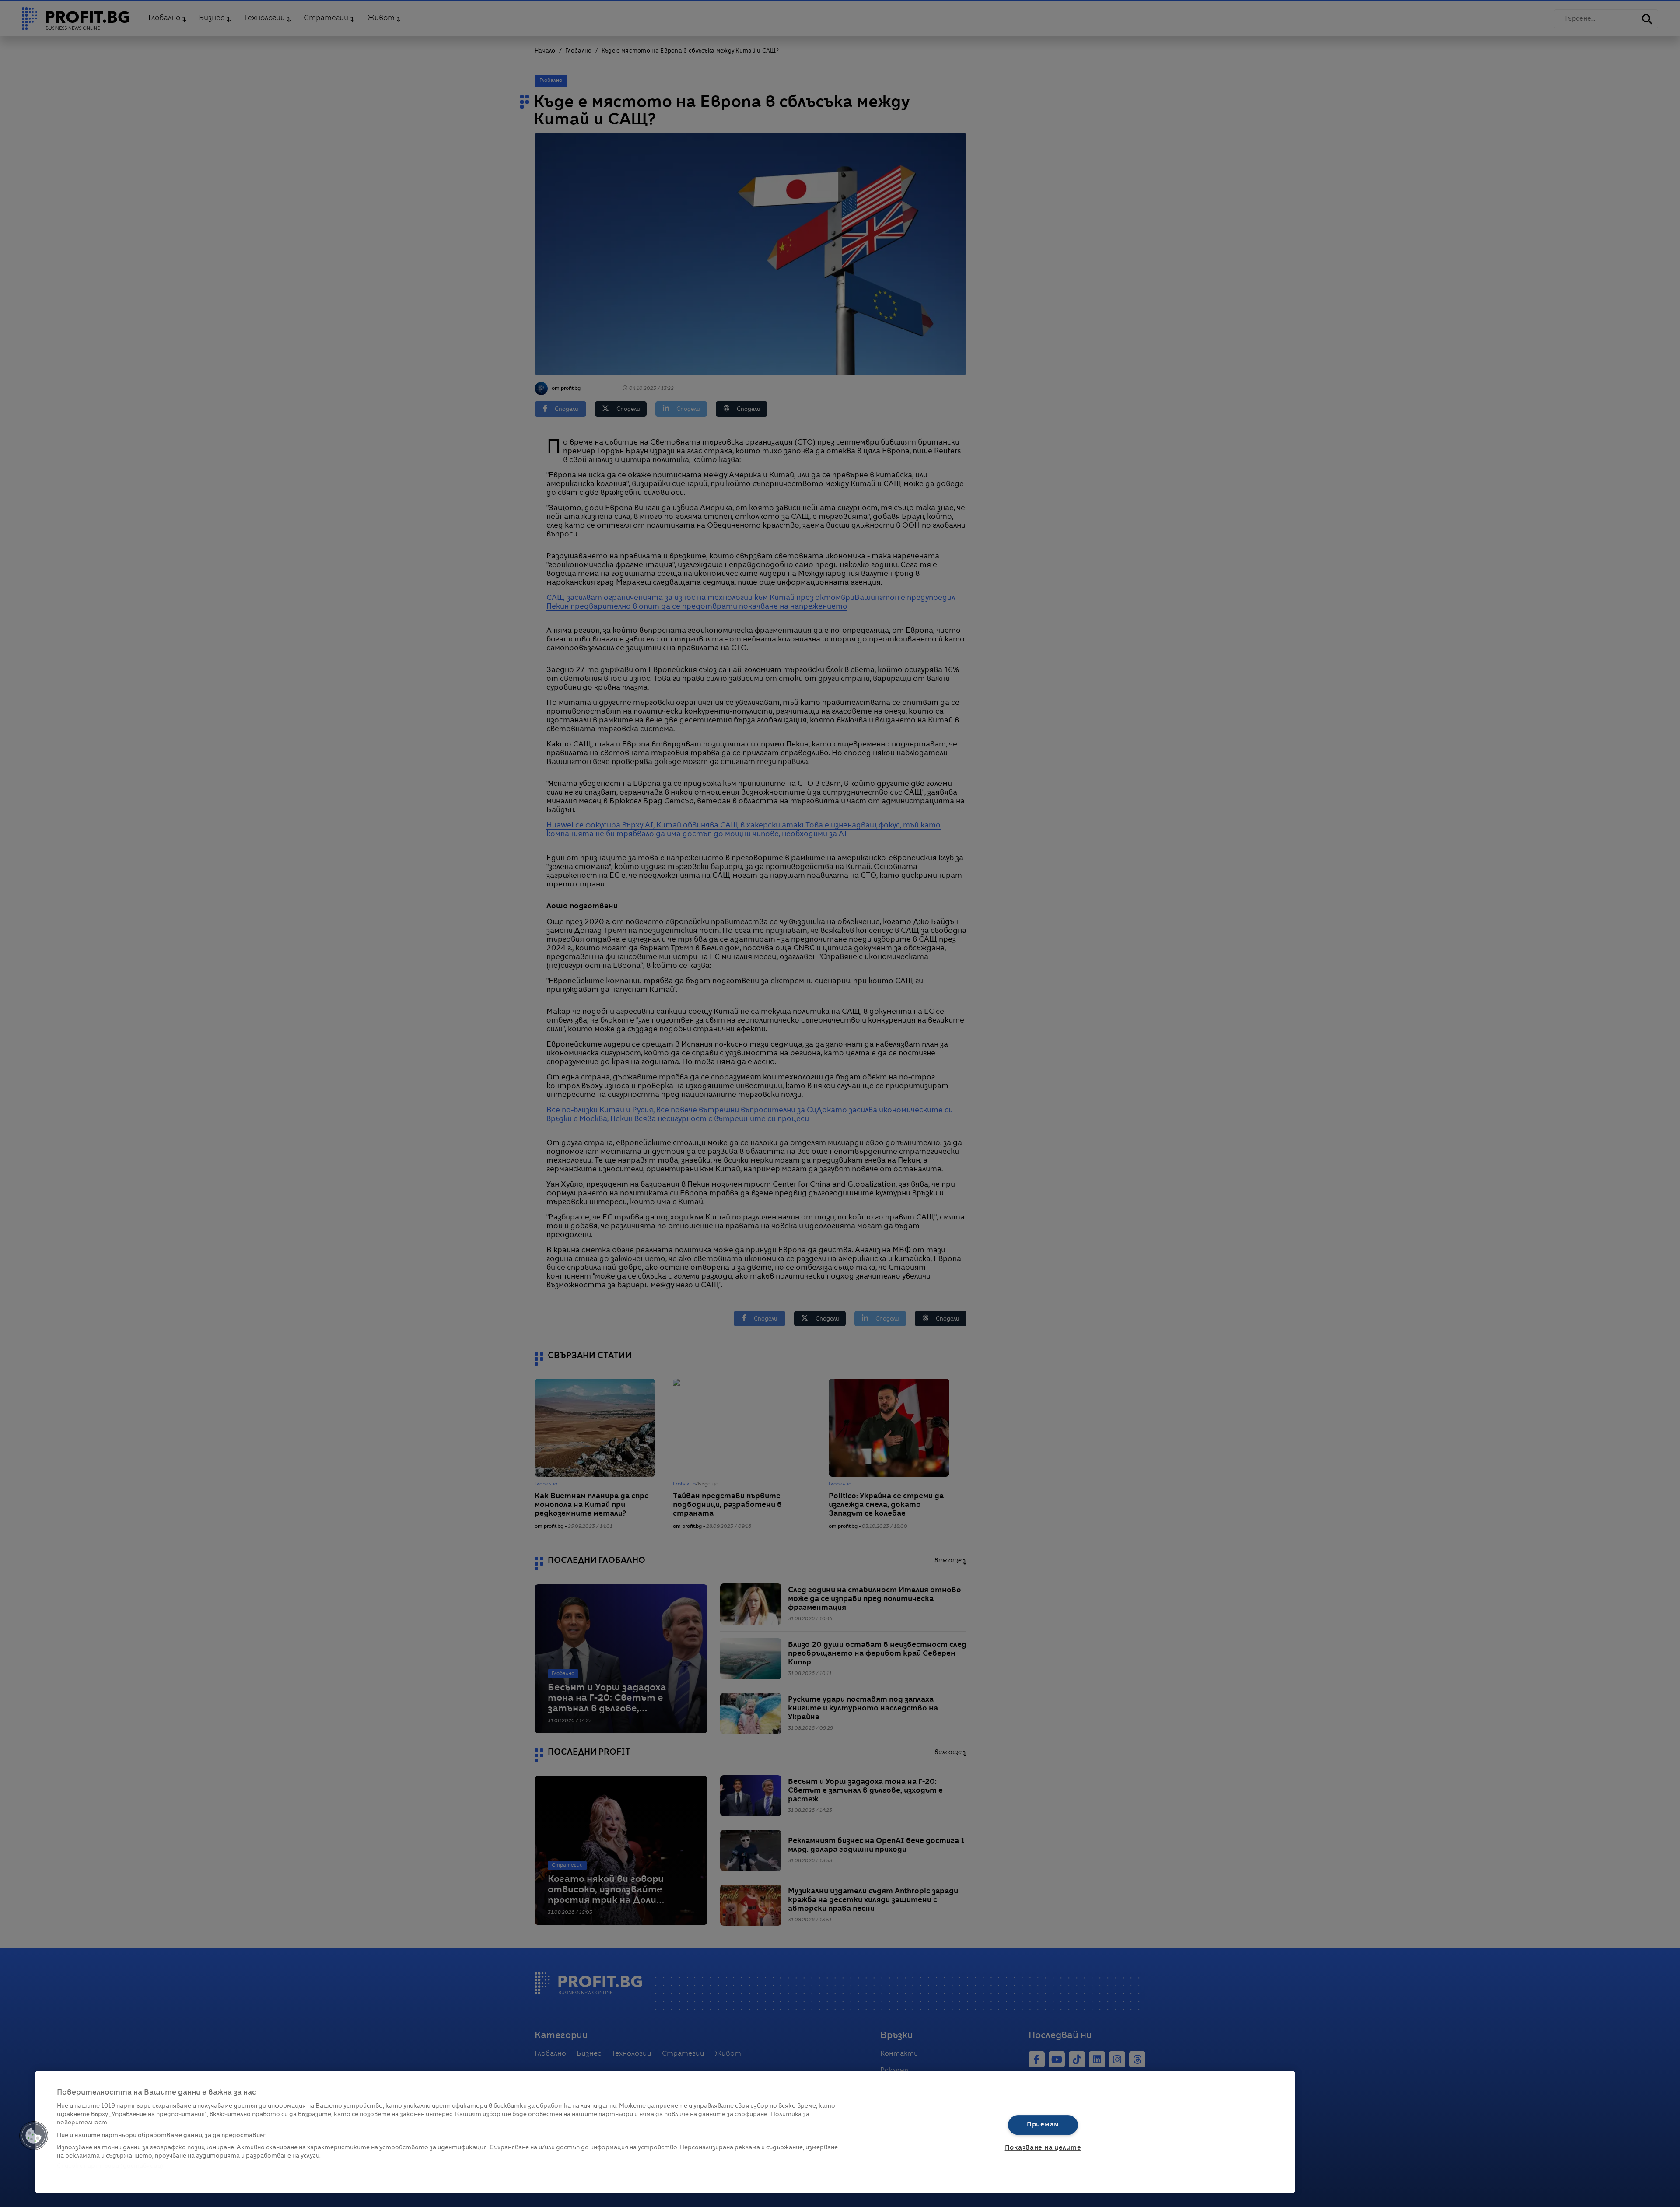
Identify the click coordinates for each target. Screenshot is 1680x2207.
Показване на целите (1043, 2148)
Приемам (1043, 2125)
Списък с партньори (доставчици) (110, 2166)
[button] (34, 2136)
